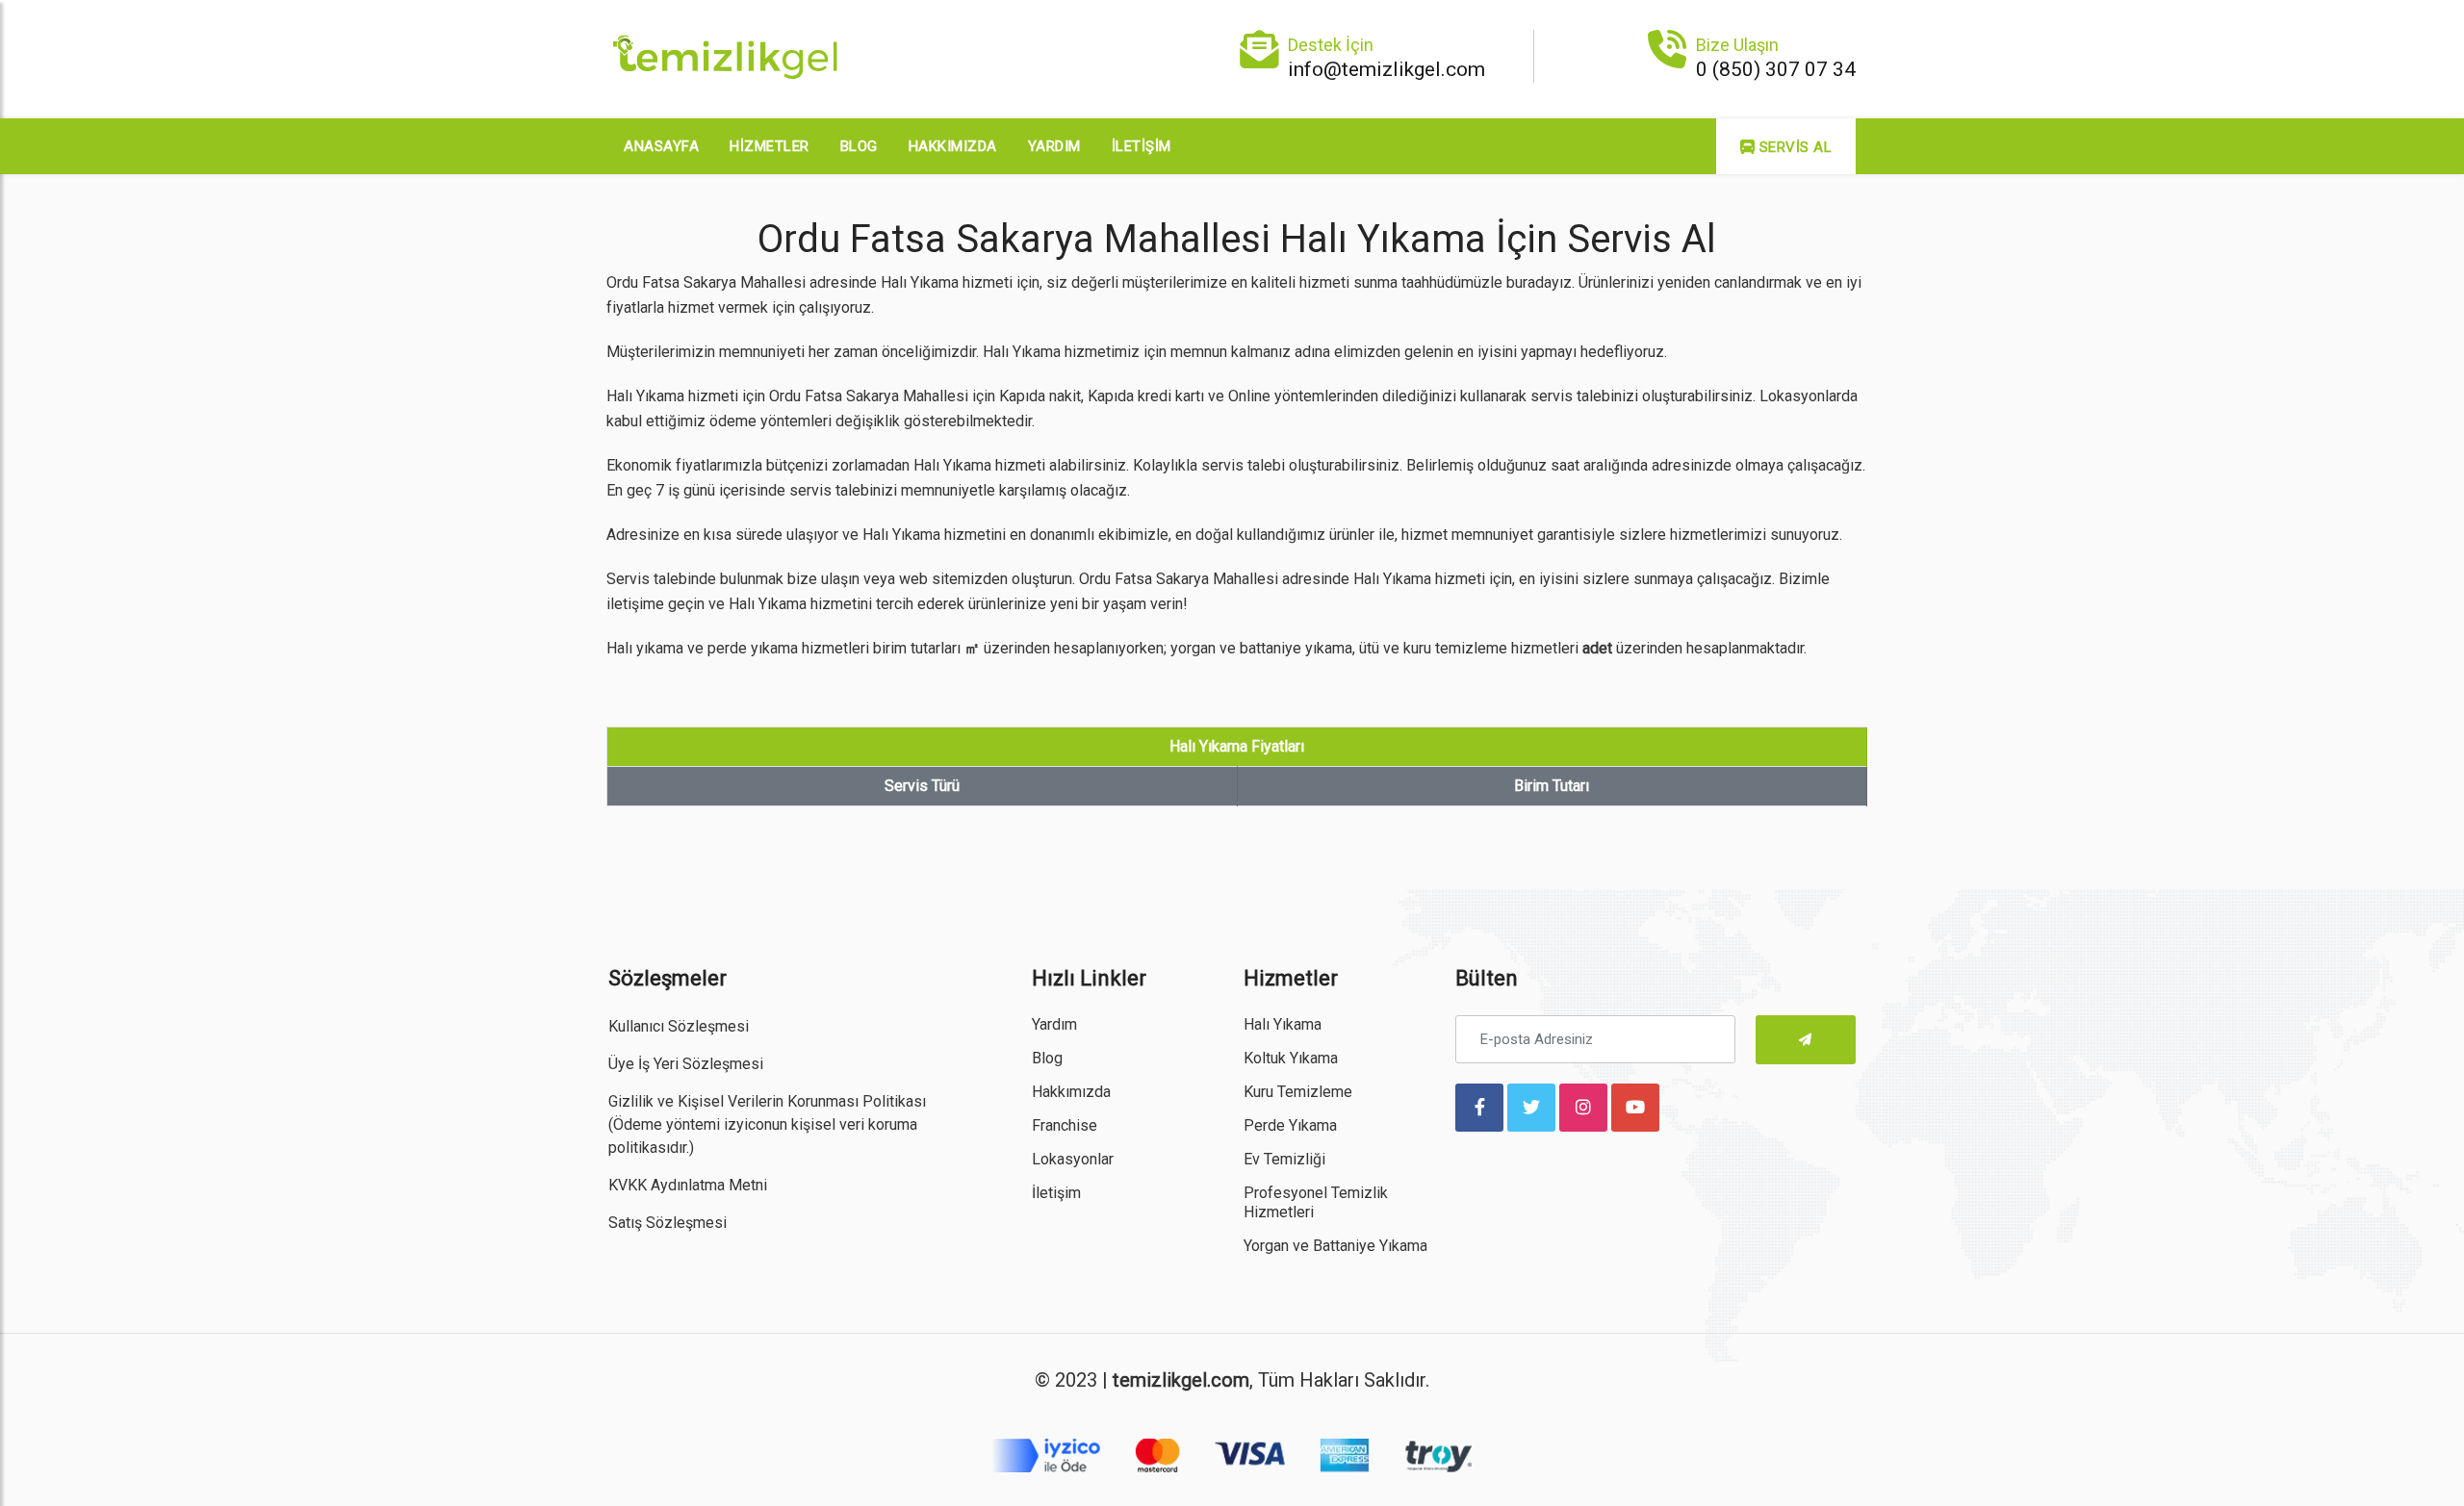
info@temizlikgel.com (1386, 69)
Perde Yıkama (1290, 1125)
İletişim (1142, 146)
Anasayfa (661, 146)
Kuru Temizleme (1298, 1092)
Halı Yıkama (1283, 1024)
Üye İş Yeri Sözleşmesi (686, 1064)
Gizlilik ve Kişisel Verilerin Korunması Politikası (767, 1101)
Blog (859, 146)
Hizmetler (770, 146)
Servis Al (1793, 147)
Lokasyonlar (1073, 1159)
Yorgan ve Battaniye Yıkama (1335, 1246)
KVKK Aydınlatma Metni (688, 1185)
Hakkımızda (953, 146)
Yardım (1054, 146)
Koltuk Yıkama (1291, 1058)
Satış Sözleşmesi (667, 1223)
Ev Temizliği (1284, 1159)
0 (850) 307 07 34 (1776, 69)
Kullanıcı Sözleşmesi (679, 1026)
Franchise (1065, 1125)
